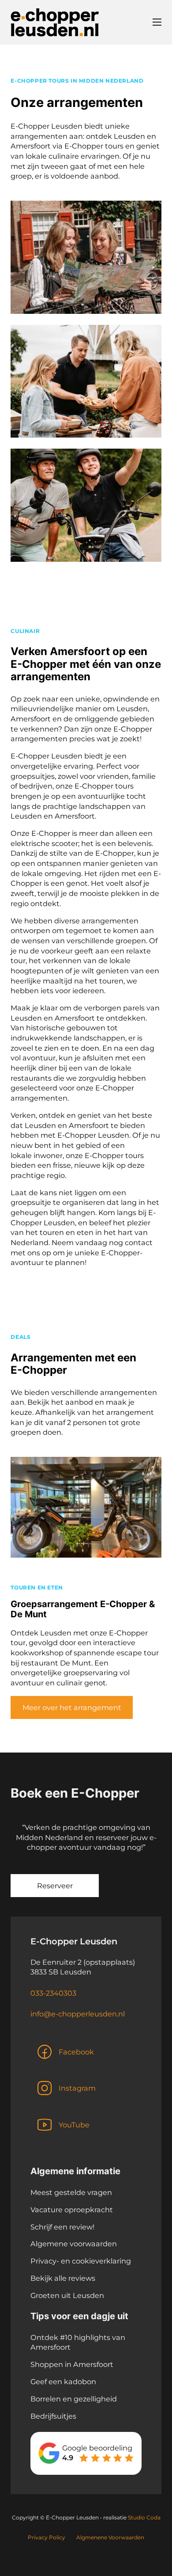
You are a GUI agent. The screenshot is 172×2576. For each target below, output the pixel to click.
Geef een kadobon (63, 2382)
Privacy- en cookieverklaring (81, 2261)
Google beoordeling (97, 2448)
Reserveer (55, 1886)
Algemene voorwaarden (74, 2244)
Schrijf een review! (62, 2227)
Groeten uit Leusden (67, 2295)
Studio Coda (144, 2517)
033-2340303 (53, 1993)
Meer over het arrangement (72, 1707)
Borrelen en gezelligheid (74, 2399)
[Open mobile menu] (157, 22)
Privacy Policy (47, 2537)
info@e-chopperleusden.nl (78, 2014)
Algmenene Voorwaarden (110, 2537)
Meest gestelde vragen (71, 2192)
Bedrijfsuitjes (53, 2416)
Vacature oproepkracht (72, 2210)
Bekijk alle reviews (63, 2278)
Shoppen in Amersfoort (72, 2364)
